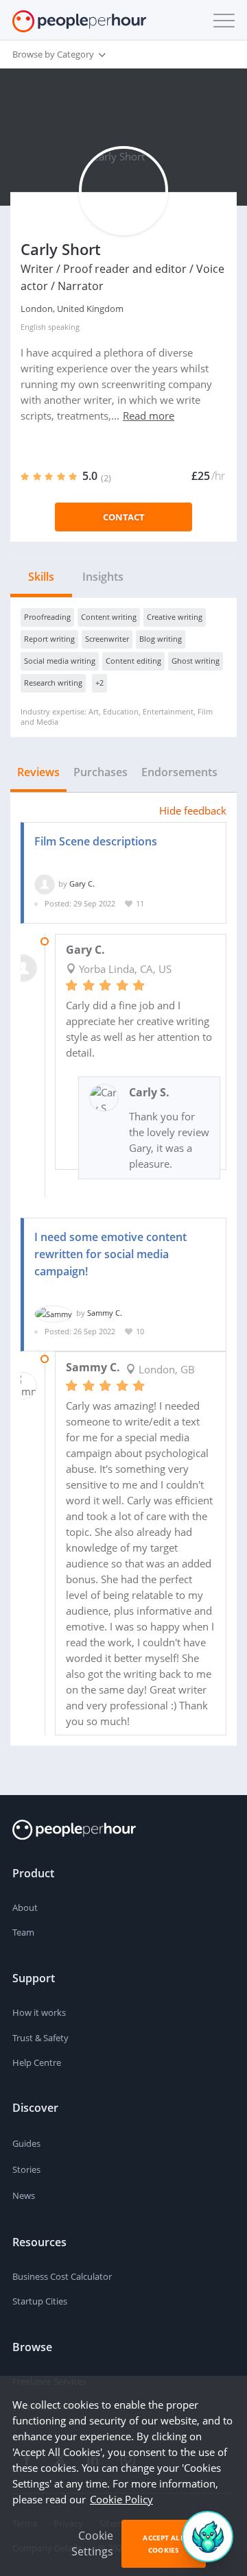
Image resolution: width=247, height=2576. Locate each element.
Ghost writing (196, 661)
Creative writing (175, 617)
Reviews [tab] (38, 772)
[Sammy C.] (54, 1313)
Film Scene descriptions (96, 841)
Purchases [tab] (101, 772)
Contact (124, 517)
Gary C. (82, 883)
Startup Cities (40, 2301)
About (25, 1907)
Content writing (109, 617)
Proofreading (47, 617)
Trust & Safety (40, 2038)
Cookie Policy (121, 2499)
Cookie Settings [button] (92, 2543)
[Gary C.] (45, 883)
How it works (39, 2012)
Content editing (133, 661)
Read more (149, 416)
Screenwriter (107, 639)
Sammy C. (105, 1313)
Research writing (53, 683)
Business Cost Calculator (62, 2276)
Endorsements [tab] (179, 772)
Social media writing (60, 661)
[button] (221, 21)
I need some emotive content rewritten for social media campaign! (110, 1254)
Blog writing (161, 639)
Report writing (49, 639)
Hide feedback (193, 810)
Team (23, 1932)
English (33, 327)
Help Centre (37, 2062)
